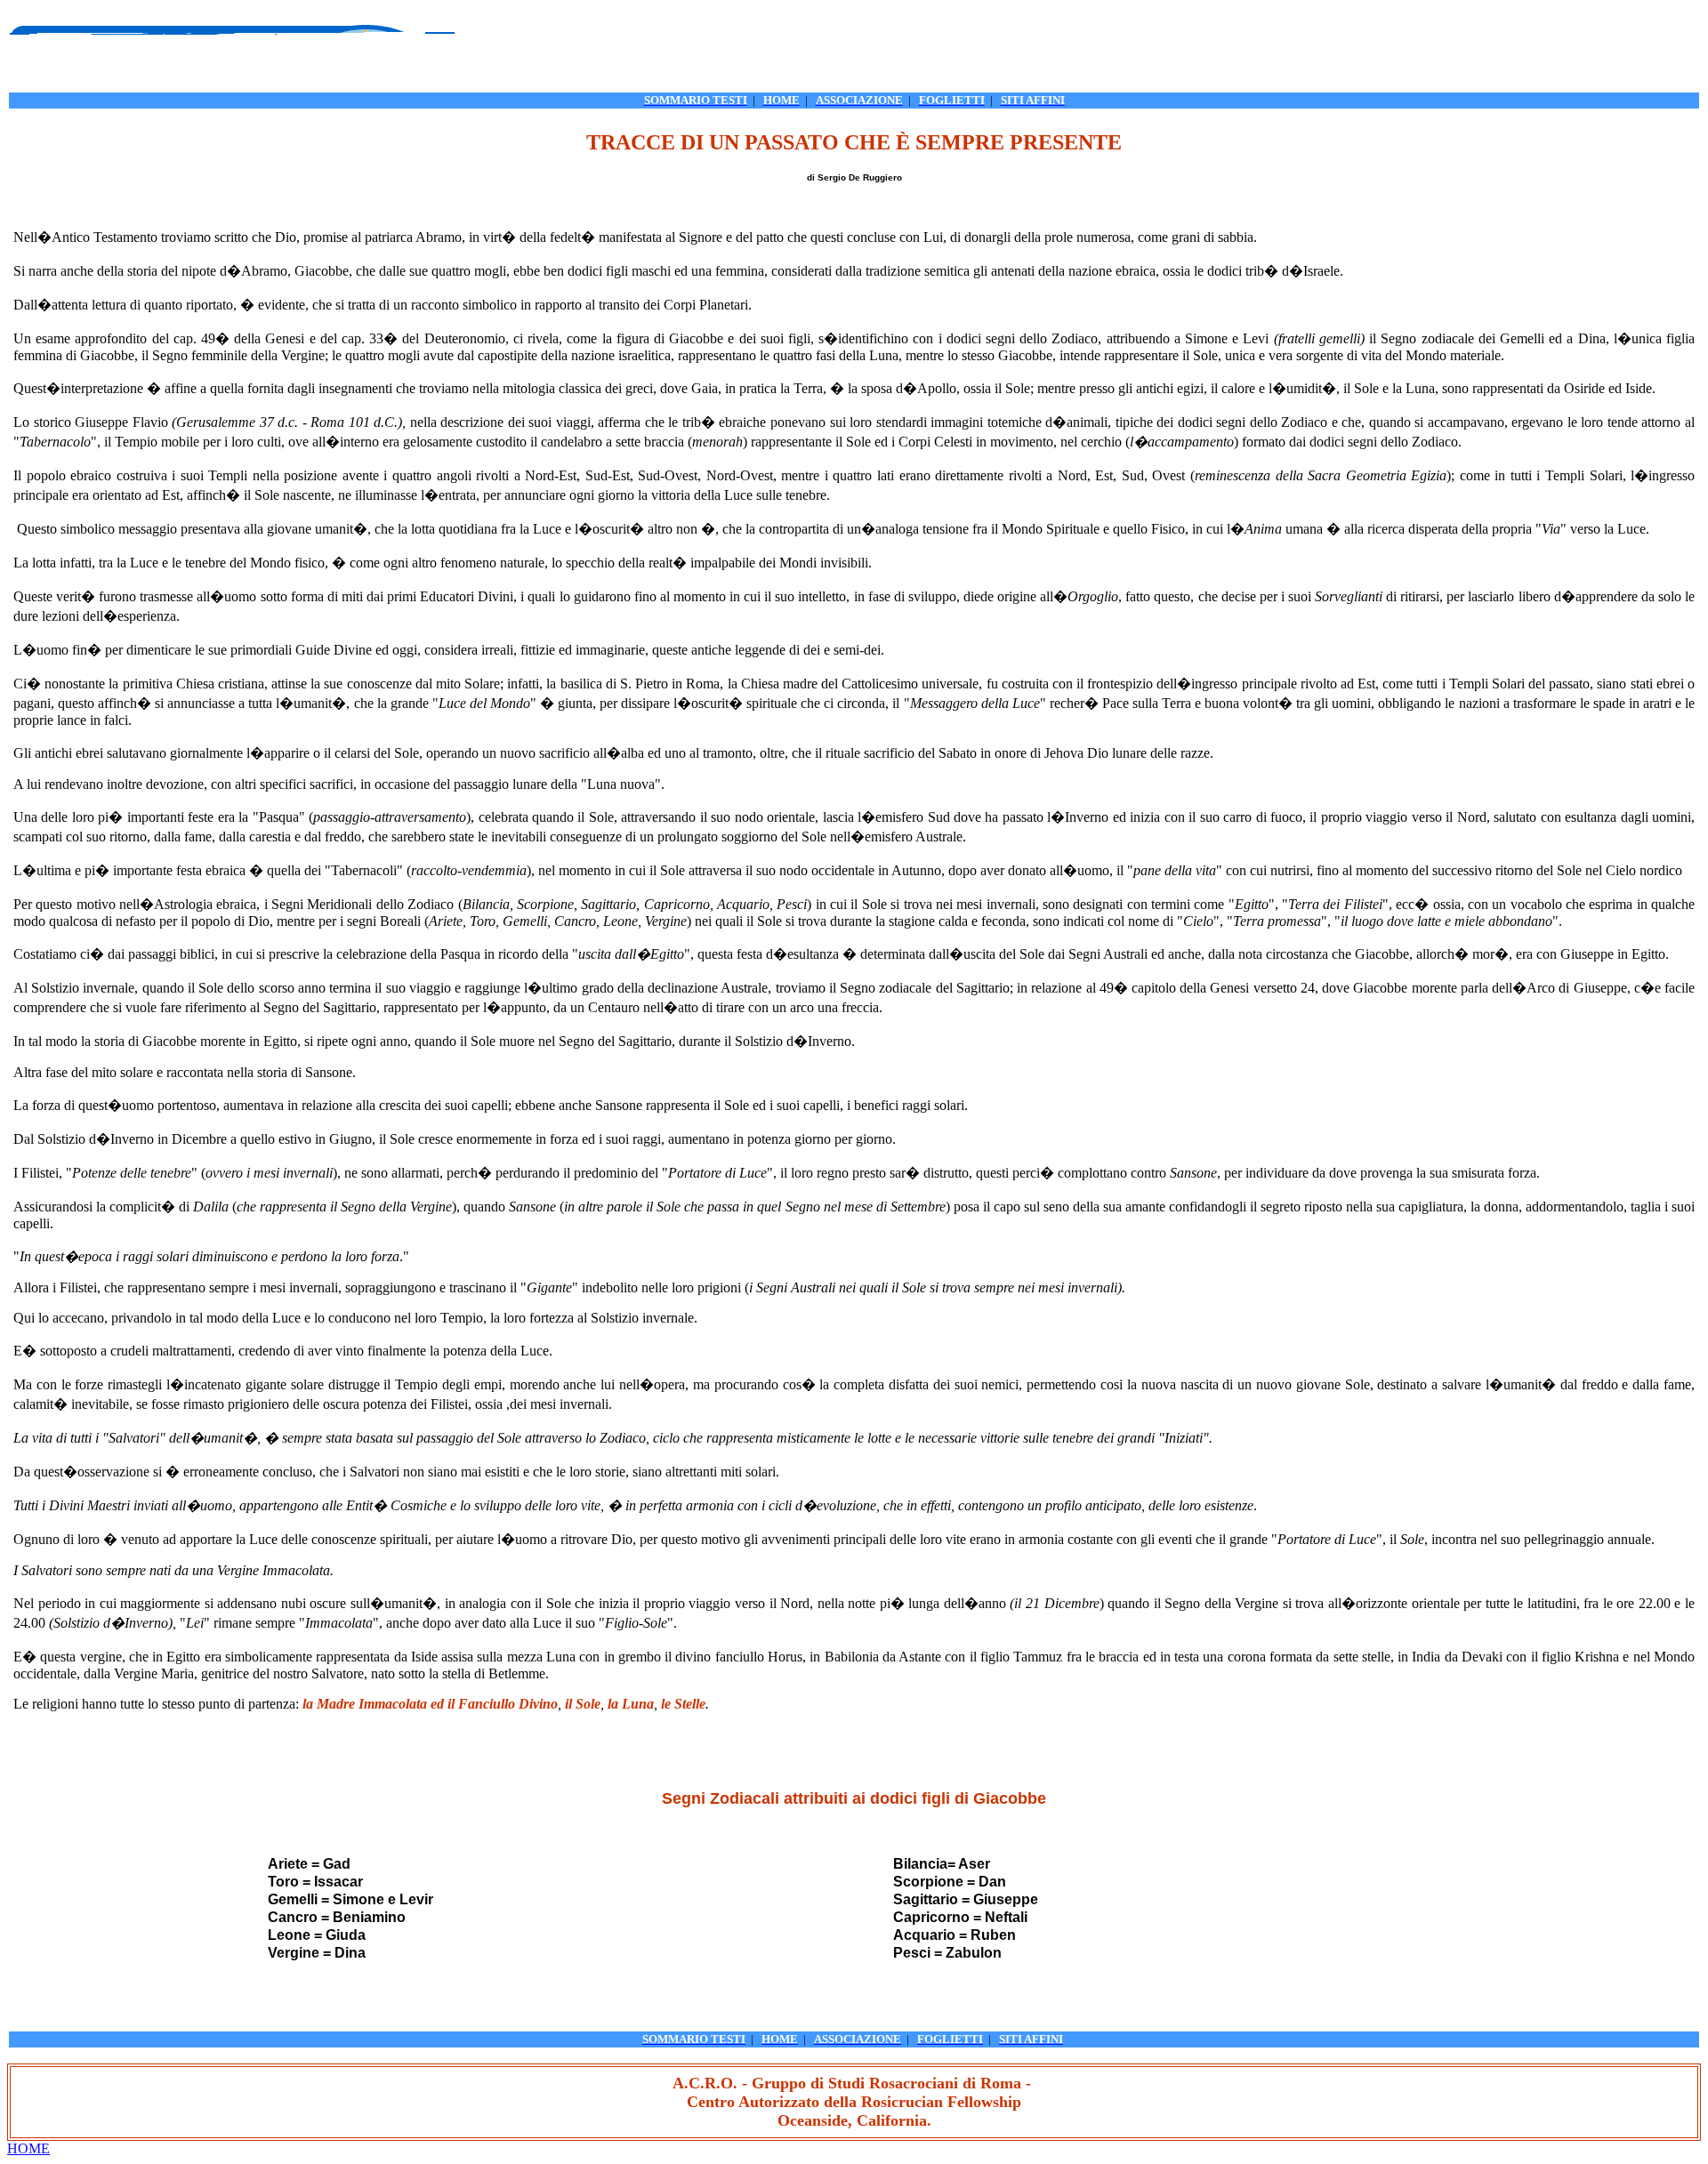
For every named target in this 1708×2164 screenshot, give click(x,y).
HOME (28, 2148)
